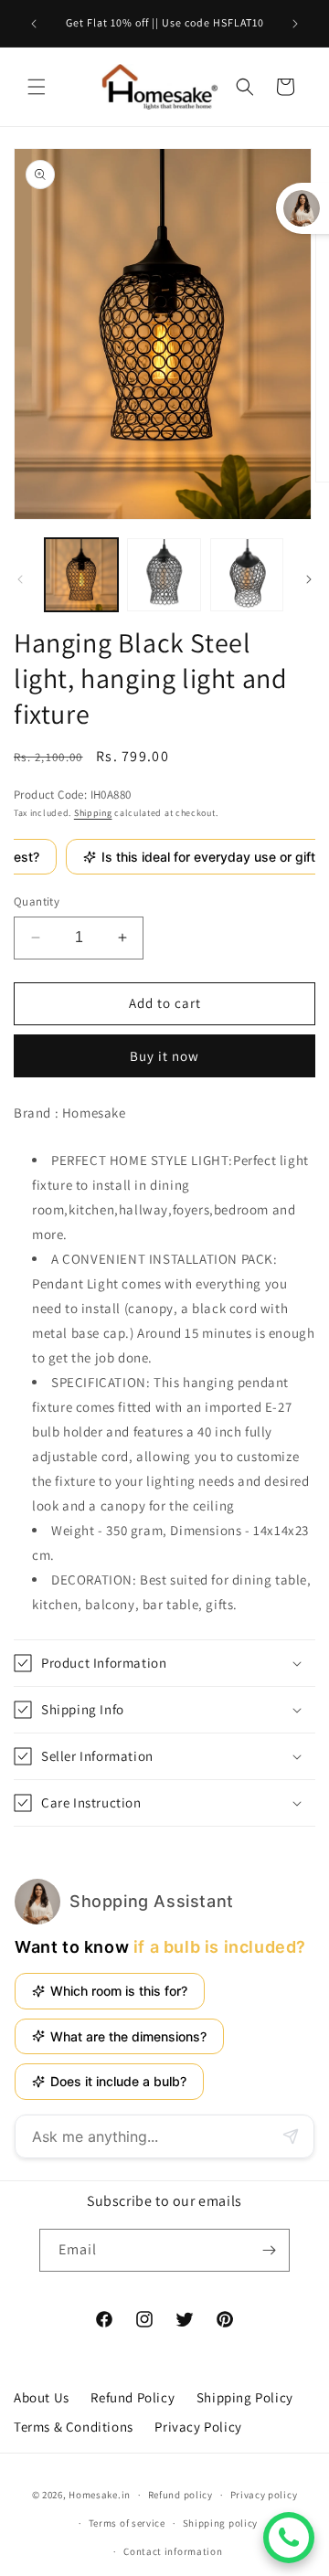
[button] (37, 87)
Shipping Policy (245, 2397)
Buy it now (164, 1056)
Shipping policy (221, 2523)
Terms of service (127, 2523)
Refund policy (180, 2495)
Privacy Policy (198, 2427)
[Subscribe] (269, 2250)
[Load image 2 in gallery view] (164, 575)
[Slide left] (20, 579)
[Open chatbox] (289, 2538)
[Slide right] (309, 579)
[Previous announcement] (34, 24)
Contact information (173, 2551)
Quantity (37, 901)
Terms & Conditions (74, 2427)
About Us (42, 2397)
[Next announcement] (295, 24)
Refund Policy (133, 2397)
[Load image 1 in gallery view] (81, 575)
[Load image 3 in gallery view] (247, 575)
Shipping (93, 813)
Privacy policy (264, 2495)
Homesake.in (100, 2495)
